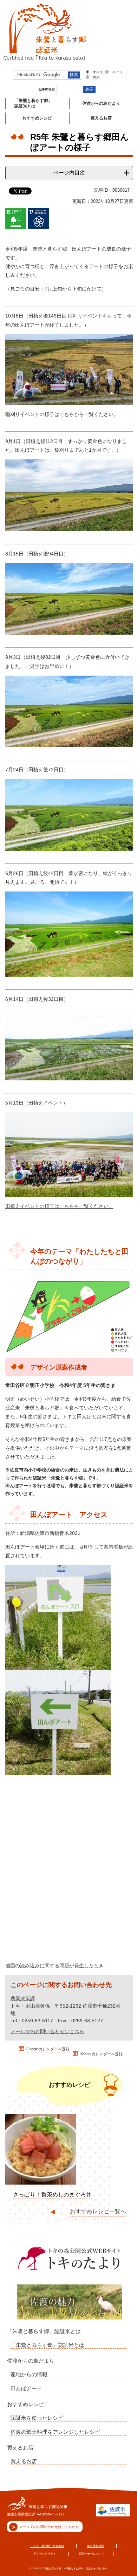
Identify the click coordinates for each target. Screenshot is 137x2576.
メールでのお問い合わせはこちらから (49, 2527)
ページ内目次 (69, 173)
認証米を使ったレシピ (37, 2418)
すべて (98, 72)
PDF (96, 77)
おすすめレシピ (25, 2404)
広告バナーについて (92, 2554)
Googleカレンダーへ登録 (48, 2049)
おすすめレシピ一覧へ (98, 2211)
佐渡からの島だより (31, 2361)
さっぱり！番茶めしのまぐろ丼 (52, 2195)
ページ (117, 72)
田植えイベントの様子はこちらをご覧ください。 (59, 1206)
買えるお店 (20, 2448)
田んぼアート (26, 2388)
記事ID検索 (47, 89)
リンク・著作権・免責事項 (47, 2546)
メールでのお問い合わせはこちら (47, 2031)
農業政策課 (23, 1998)
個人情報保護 (96, 2546)
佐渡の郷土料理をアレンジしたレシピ (55, 2432)
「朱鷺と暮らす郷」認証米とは (44, 2331)
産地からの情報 (29, 2374)
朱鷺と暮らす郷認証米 (48, 2507)
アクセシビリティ (45, 2554)
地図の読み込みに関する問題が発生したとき (54, 1966)
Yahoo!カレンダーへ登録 (101, 2054)
